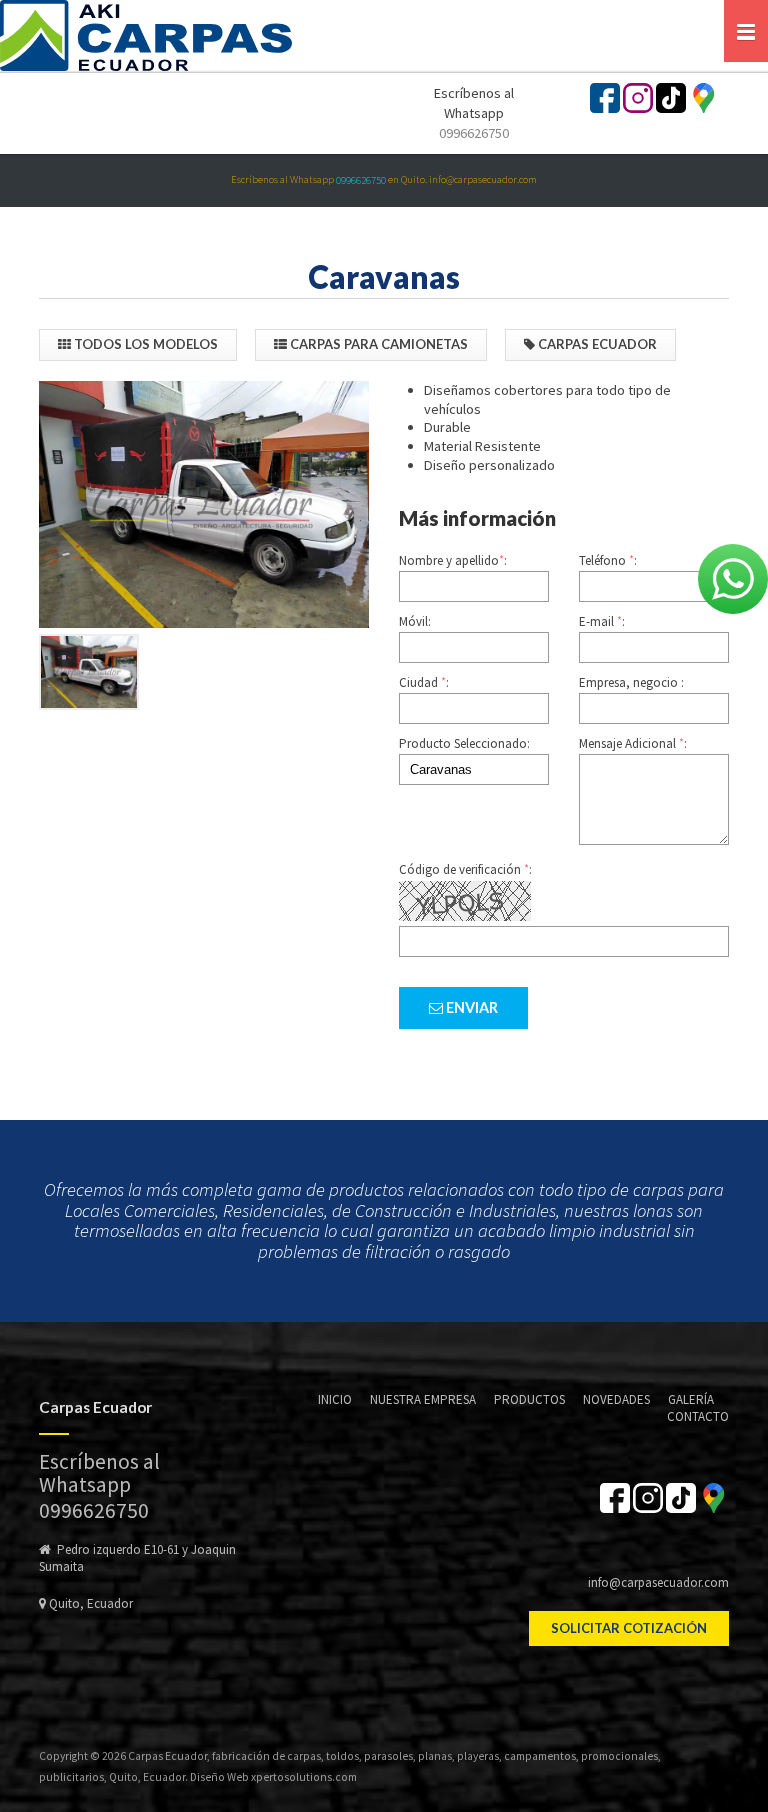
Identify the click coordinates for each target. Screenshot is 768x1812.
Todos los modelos (144, 344)
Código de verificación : (465, 869)
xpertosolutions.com (304, 1777)
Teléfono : (608, 560)
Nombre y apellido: (453, 560)
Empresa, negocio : (631, 682)
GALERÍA (691, 1399)
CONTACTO (698, 1416)
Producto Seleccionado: (464, 743)
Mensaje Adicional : (633, 743)
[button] (746, 31)
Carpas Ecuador (596, 344)
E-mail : (602, 621)
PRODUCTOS (529, 1399)
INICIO (335, 1399)
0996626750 (474, 133)
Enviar (470, 1007)
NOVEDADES (616, 1399)
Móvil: (415, 621)
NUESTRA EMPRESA (423, 1399)
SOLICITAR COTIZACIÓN (629, 1628)
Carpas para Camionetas (377, 344)
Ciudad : (424, 682)
